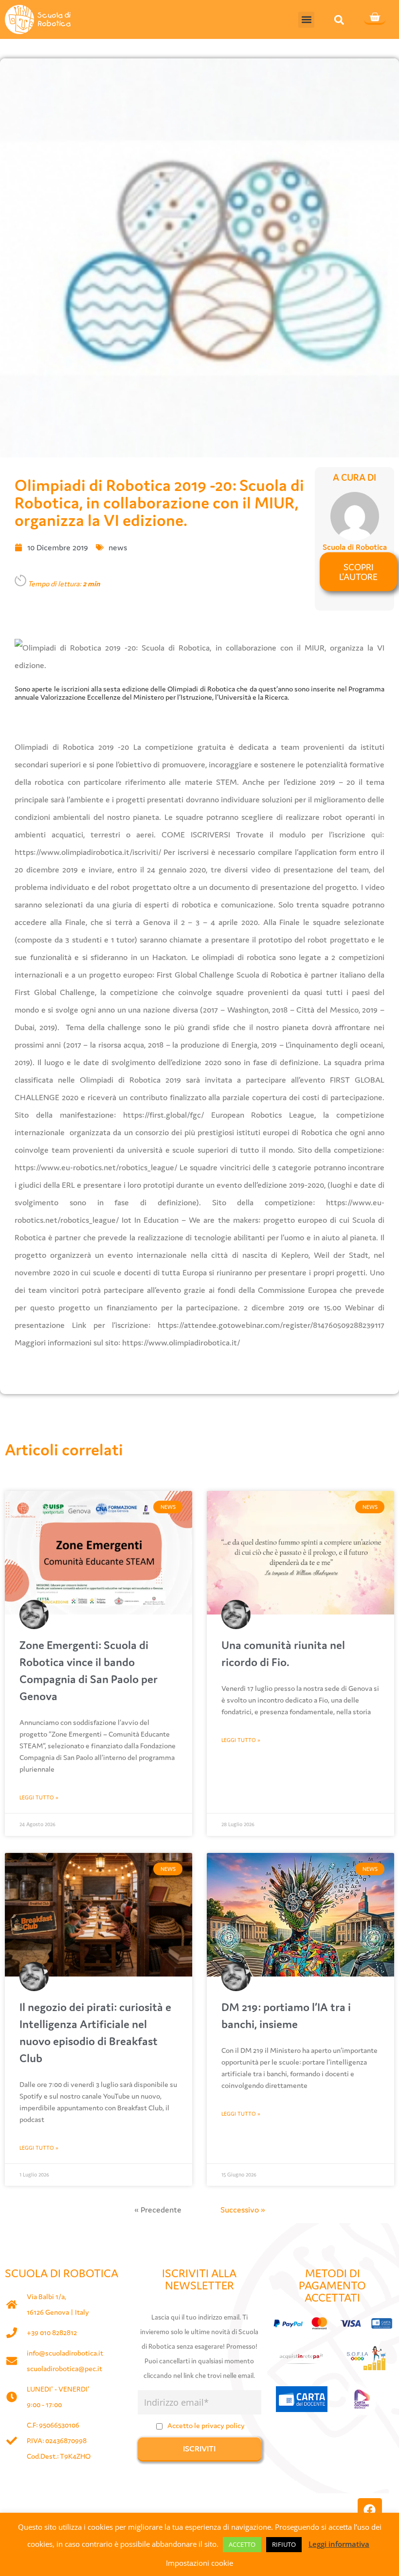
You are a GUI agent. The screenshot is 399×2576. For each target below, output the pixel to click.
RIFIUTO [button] (284, 2544)
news (118, 547)
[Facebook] (370, 2510)
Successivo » (243, 2210)
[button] (306, 20)
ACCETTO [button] (242, 2544)
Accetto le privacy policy (206, 2425)
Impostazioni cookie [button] (199, 2563)
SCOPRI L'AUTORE (358, 572)
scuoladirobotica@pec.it (64, 2368)
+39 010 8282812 (52, 2332)
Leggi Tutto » (39, 1797)
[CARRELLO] (375, 18)
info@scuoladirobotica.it (65, 2353)
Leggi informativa (339, 2544)
